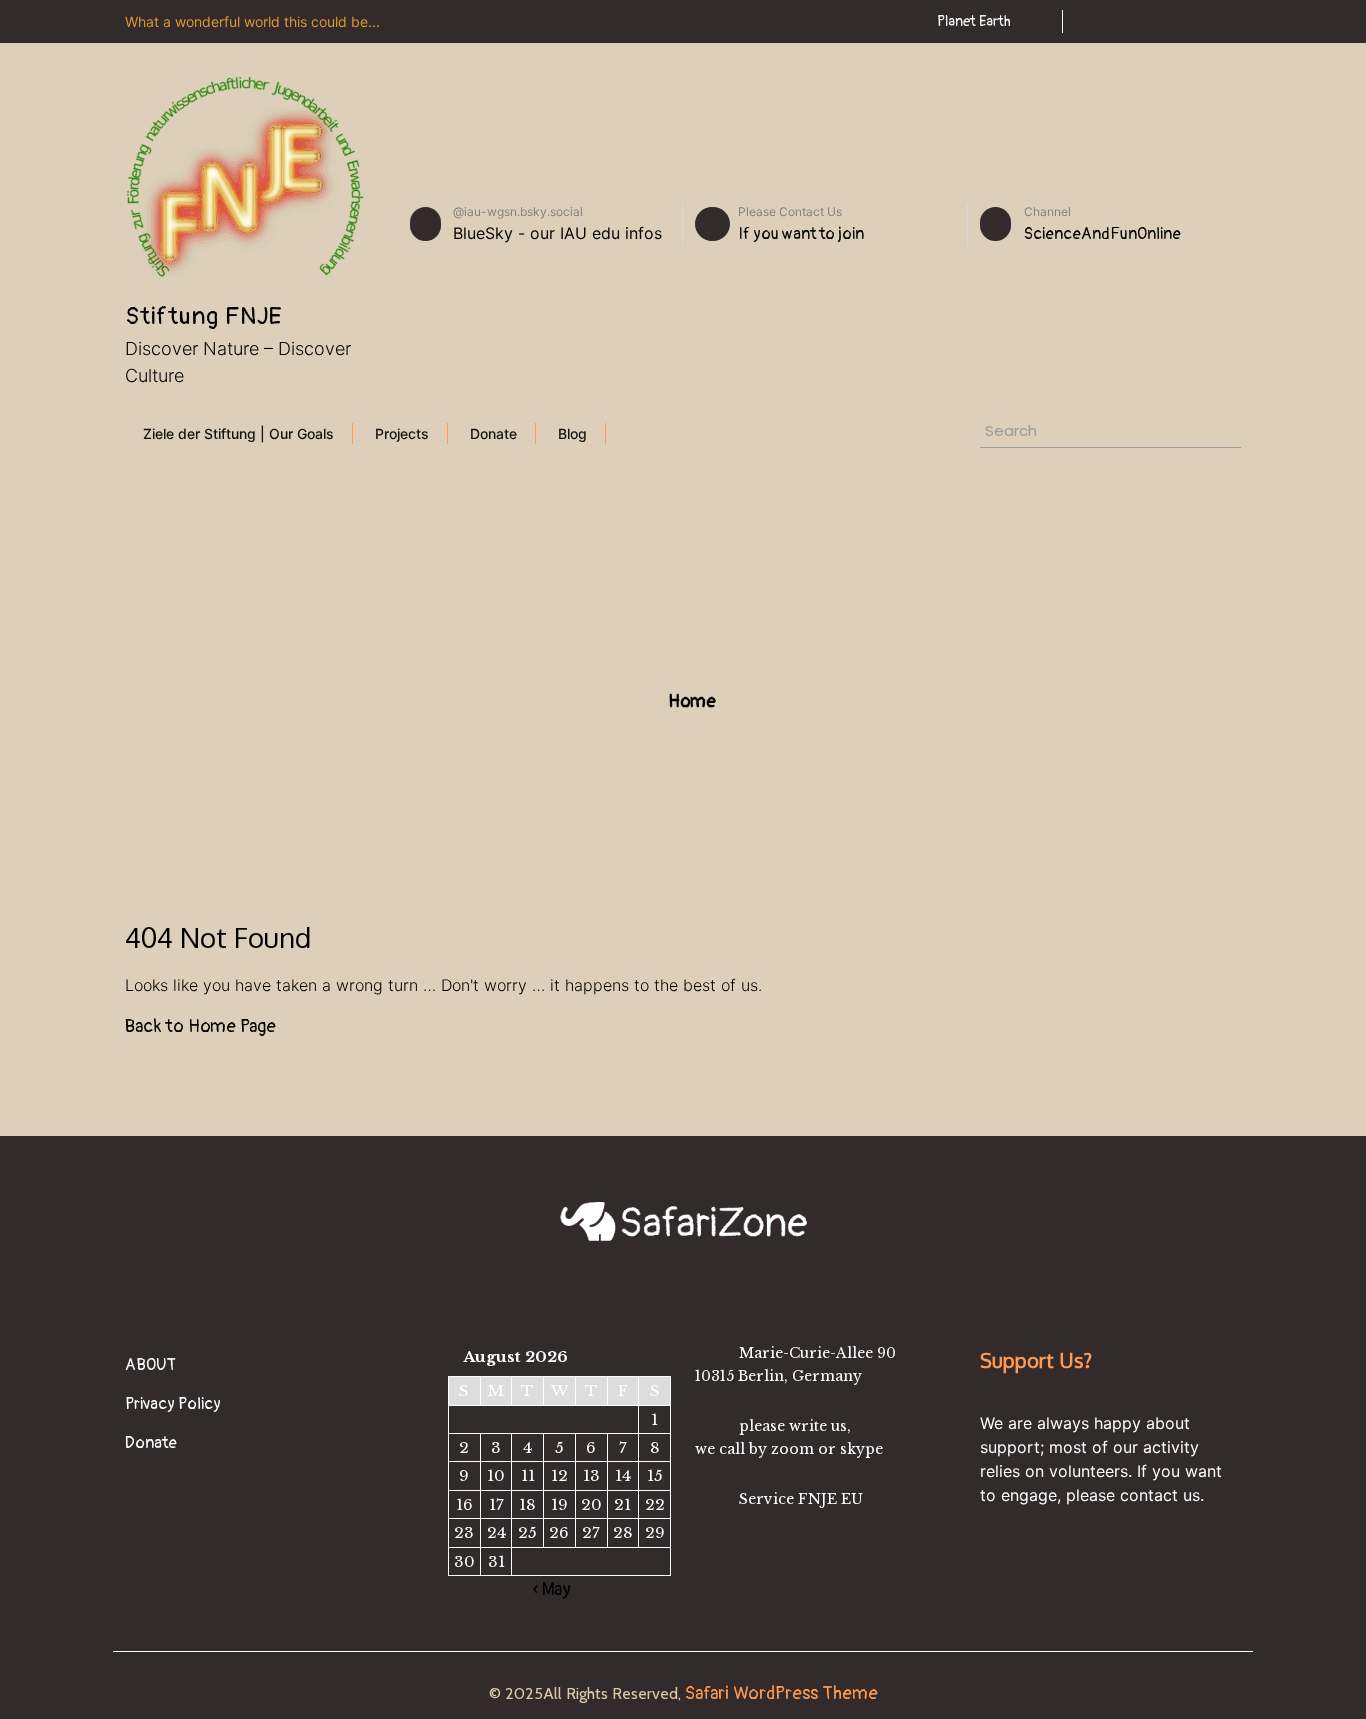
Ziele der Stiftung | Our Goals (238, 433)
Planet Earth (974, 21)
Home (690, 701)
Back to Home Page (200, 1026)
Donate (493, 433)
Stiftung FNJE (204, 316)
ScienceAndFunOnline (1102, 234)
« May (552, 1589)
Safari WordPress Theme (779, 1693)
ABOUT (150, 1365)
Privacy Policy (173, 1404)
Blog (572, 433)
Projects (402, 433)
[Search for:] (1063, 434)
